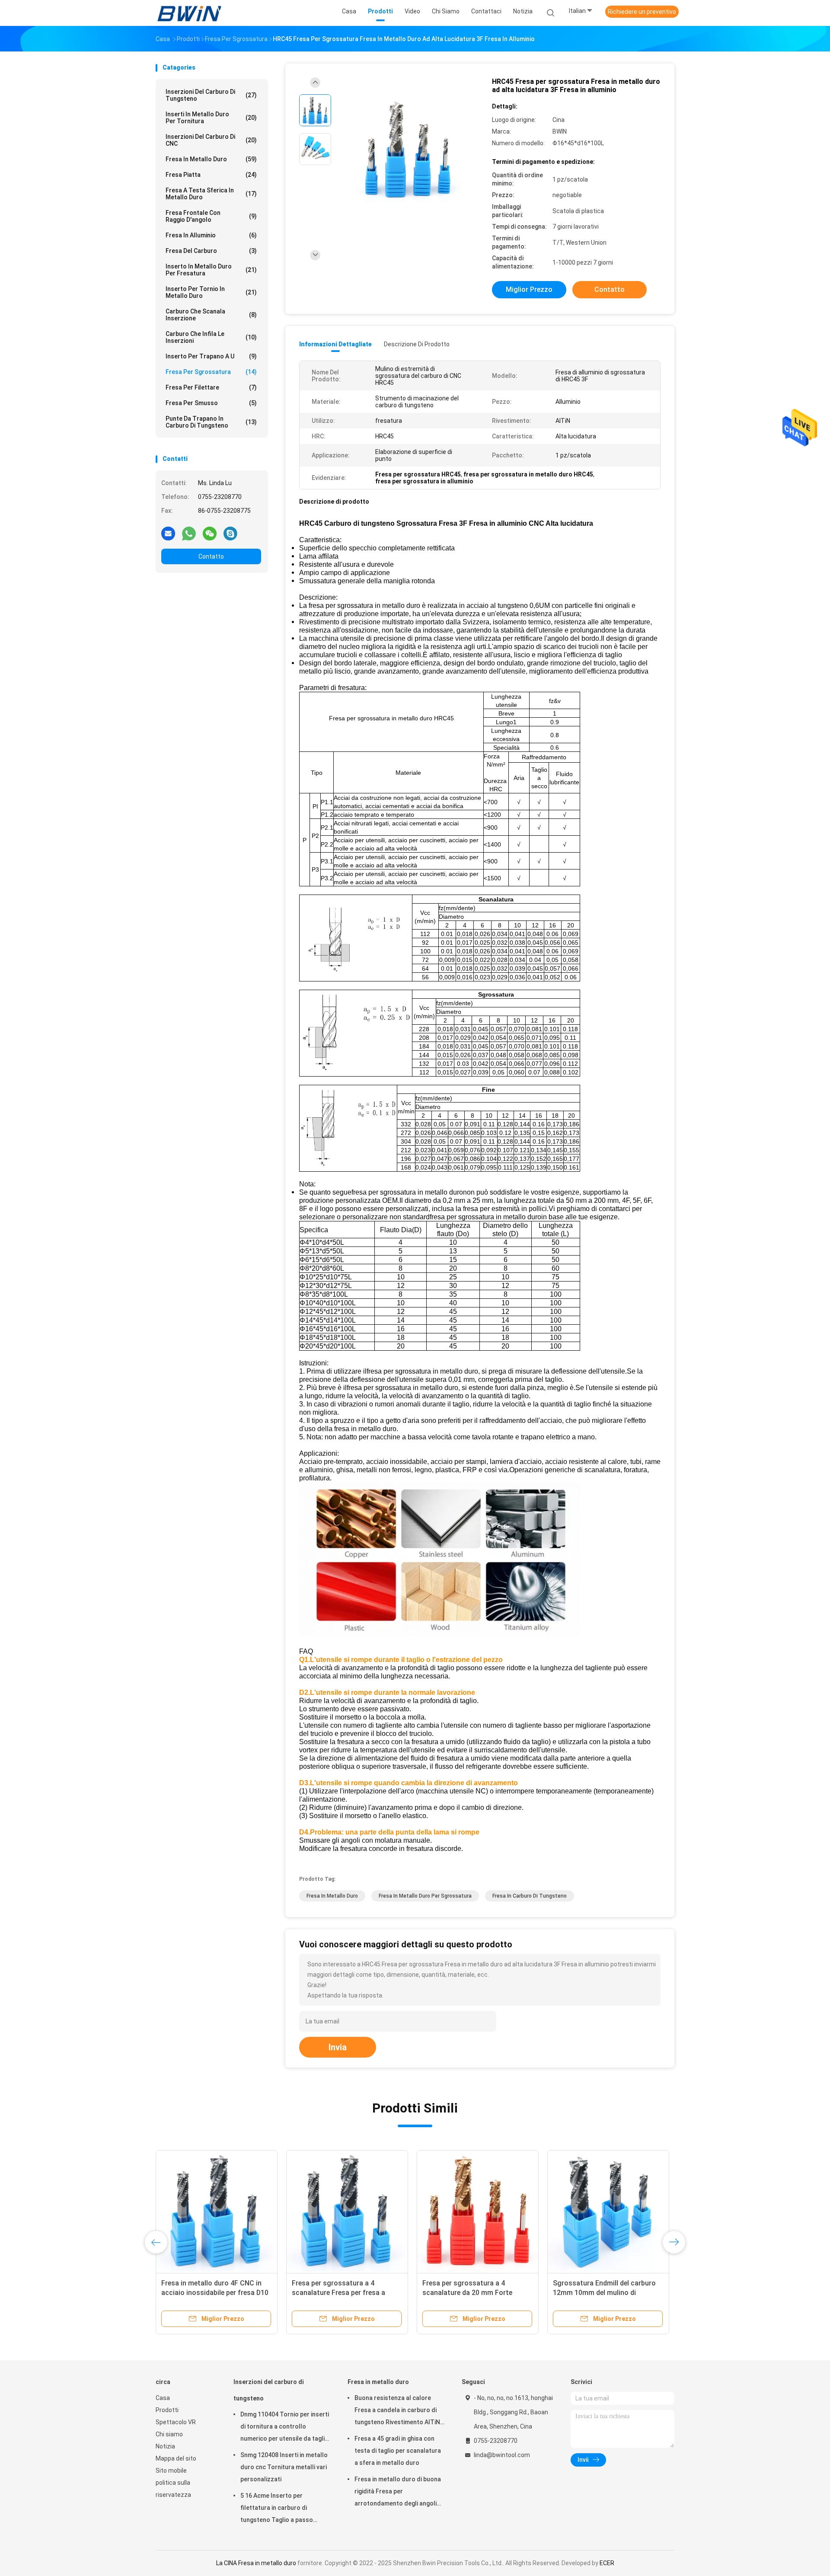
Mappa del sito (176, 2458)
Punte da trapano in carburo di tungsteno (211, 422)
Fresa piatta (211, 175)
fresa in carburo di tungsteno (530, 1896)
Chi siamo (169, 2434)
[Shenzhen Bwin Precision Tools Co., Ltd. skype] (230, 533)
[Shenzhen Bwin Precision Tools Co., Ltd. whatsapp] (189, 533)
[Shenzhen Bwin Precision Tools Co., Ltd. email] (168, 533)
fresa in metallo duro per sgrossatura (425, 1896)
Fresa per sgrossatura (211, 372)
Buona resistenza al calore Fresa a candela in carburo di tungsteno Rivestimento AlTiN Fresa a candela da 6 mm (397, 2411)
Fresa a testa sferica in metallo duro (211, 194)
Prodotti (167, 2410)
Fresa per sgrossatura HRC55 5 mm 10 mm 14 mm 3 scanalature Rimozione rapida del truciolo (474, 2293)
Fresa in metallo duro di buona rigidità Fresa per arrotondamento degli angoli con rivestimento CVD (398, 2493)
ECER (607, 2563)
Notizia (165, 2446)
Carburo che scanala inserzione (211, 315)
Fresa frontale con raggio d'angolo (211, 216)
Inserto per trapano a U (211, 356)
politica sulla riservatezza (173, 2489)
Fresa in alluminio (211, 235)
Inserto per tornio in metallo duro (211, 292)
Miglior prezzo (529, 289)
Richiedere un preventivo (642, 12)
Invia (338, 2047)
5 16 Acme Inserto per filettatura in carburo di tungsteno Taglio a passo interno (277, 2509)
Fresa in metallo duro (211, 159)
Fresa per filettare (211, 387)
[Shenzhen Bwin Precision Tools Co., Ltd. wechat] (210, 533)
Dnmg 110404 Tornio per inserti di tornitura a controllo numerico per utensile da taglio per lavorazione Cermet (285, 2428)
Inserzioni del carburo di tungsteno (211, 95)
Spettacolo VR (176, 2422)
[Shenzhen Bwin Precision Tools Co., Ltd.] (189, 13)
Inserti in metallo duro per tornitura (211, 118)
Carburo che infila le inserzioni (211, 337)
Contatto (211, 556)
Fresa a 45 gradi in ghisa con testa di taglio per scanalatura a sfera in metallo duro (398, 2451)
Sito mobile (171, 2471)
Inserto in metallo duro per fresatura (211, 270)
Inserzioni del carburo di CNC (211, 140)
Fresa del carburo (211, 251)
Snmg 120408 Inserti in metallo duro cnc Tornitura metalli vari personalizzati (284, 2467)
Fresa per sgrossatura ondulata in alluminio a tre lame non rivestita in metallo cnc (346, 2293)
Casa (163, 2398)
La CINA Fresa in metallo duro (256, 2563)
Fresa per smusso (211, 403)
